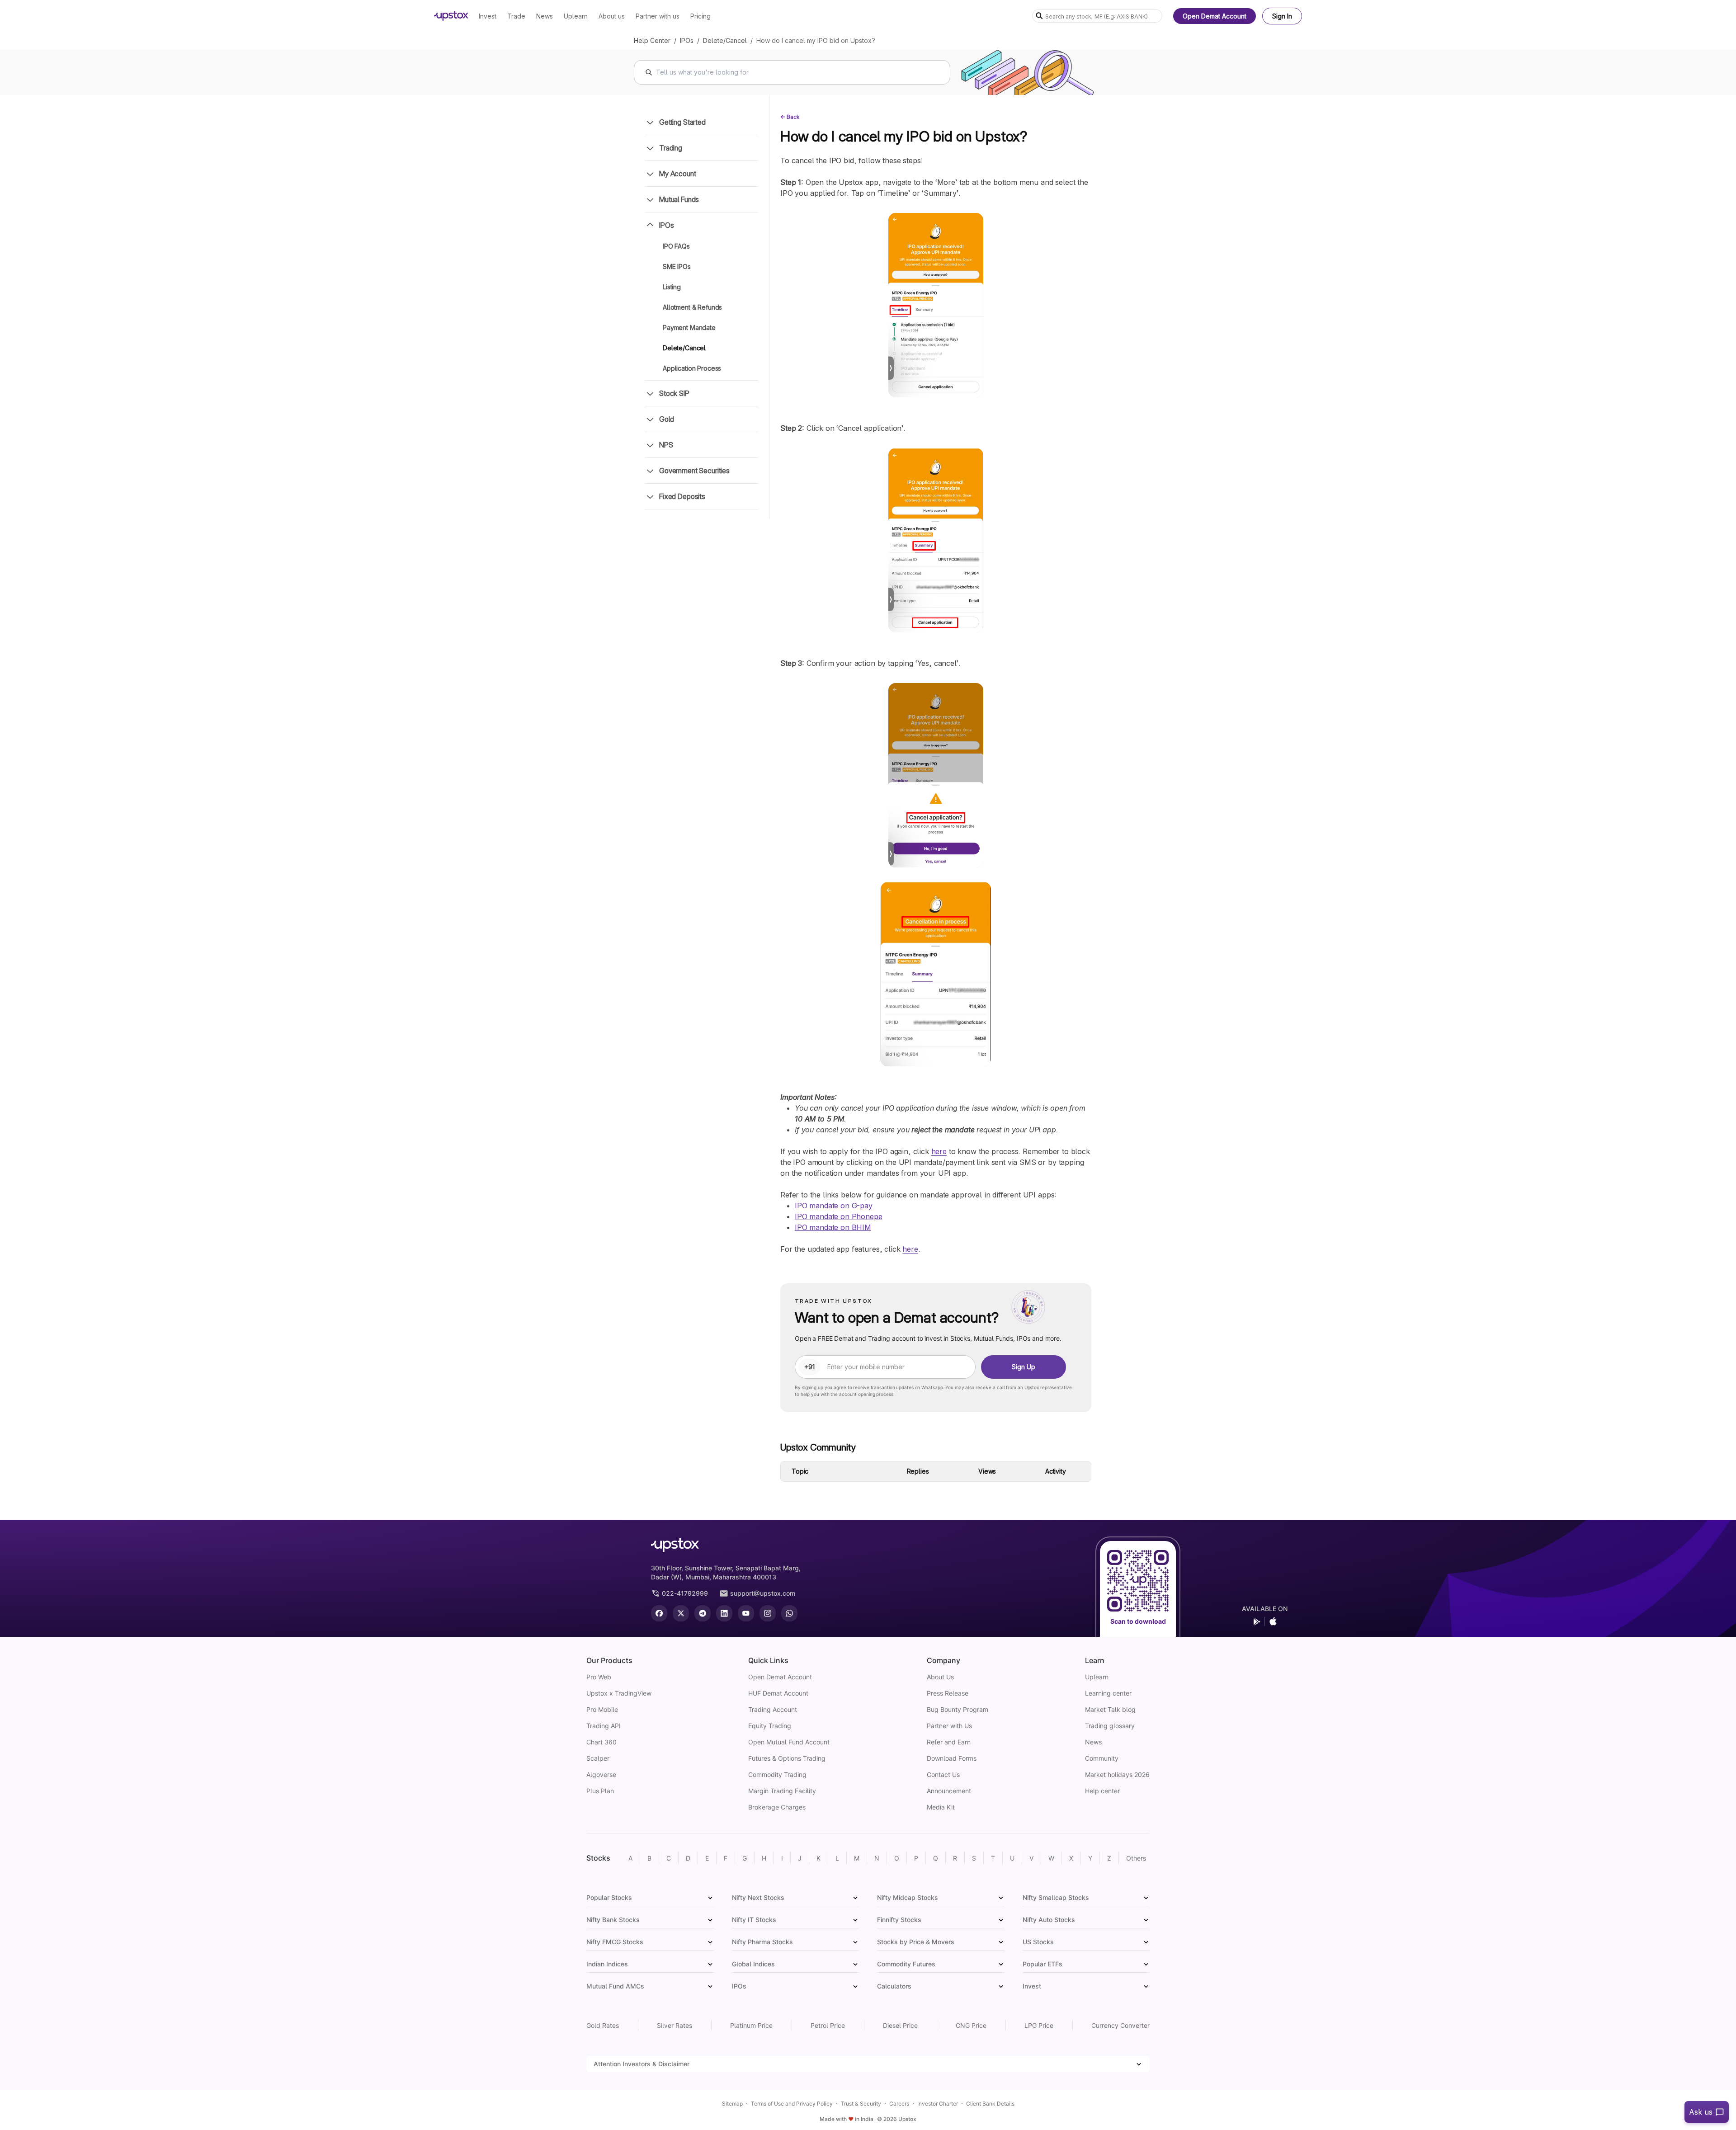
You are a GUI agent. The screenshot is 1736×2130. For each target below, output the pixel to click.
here (939, 1151)
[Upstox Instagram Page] (768, 1613)
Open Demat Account (1215, 16)
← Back (790, 117)
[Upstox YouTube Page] (746, 1613)
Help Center (652, 40)
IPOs (687, 40)
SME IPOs (677, 266)
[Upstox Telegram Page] (703, 1613)
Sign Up (1024, 1367)
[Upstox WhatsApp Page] (789, 1613)
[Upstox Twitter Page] (681, 1613)
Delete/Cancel (725, 40)
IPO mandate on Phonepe (838, 1216)
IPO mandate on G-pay (834, 1206)
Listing (672, 287)
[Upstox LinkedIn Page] (724, 1613)
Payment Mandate (689, 328)
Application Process (692, 368)
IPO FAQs (676, 246)
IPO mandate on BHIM (833, 1227)
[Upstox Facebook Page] (659, 1613)
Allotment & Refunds (692, 307)
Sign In (1282, 16)
